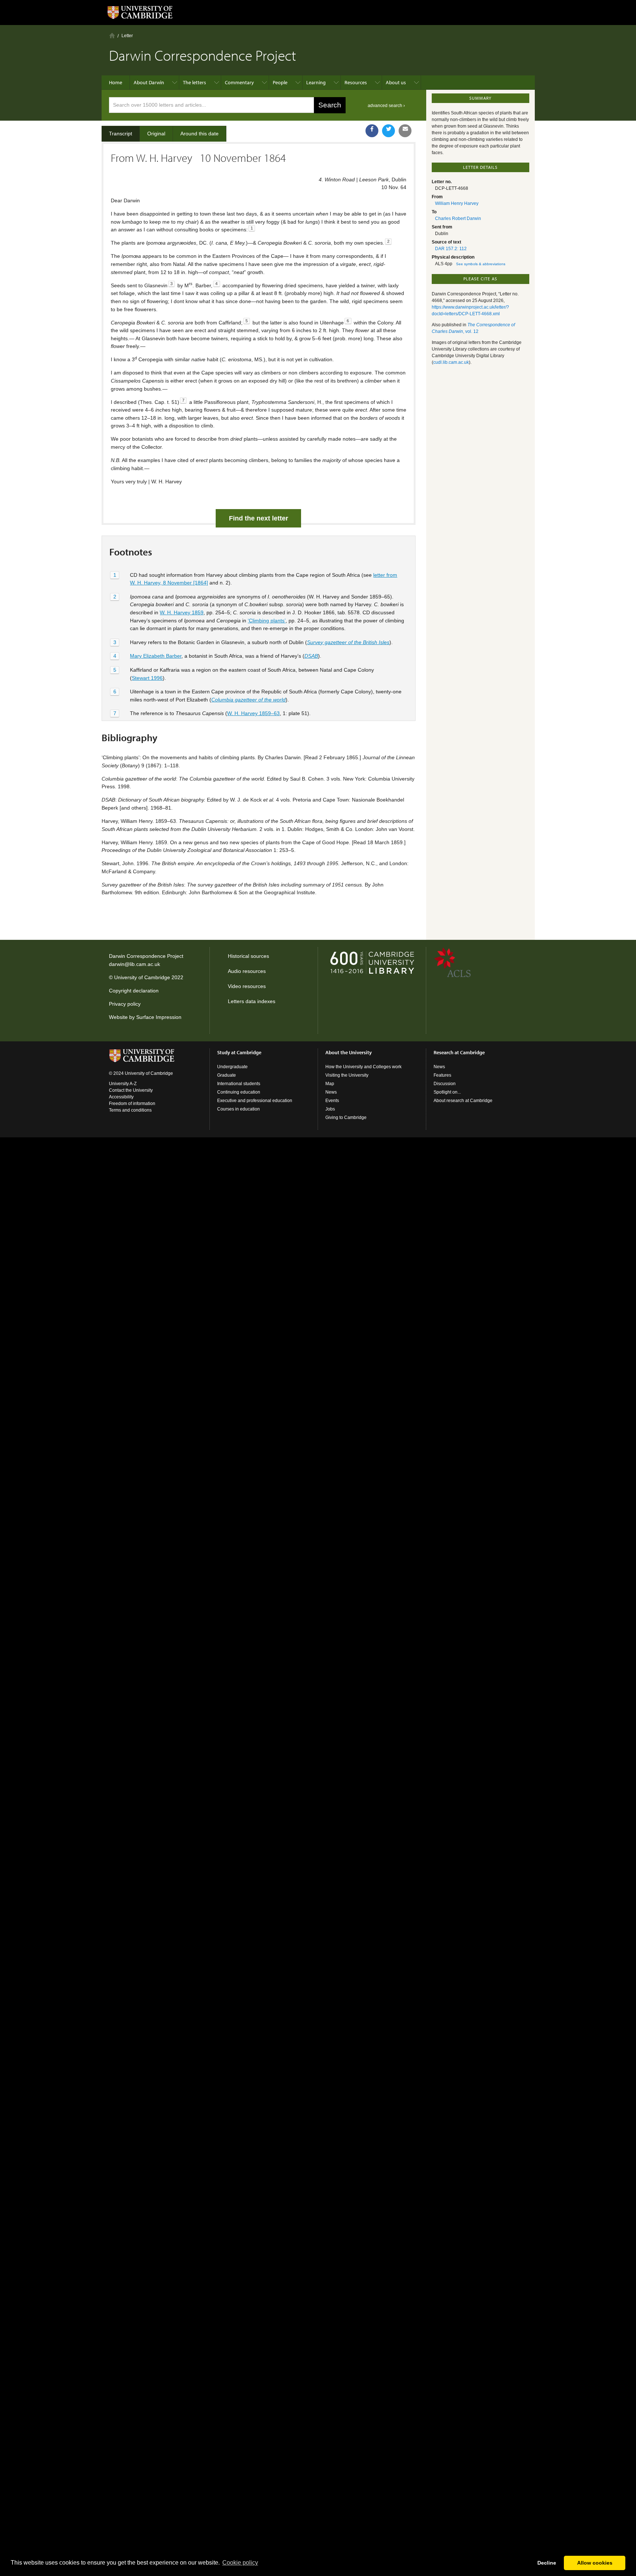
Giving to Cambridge (346, 1118)
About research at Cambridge (463, 1101)
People (280, 82)
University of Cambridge (142, 977)
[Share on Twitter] (388, 131)
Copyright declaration (134, 991)
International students (239, 1084)
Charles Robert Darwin (458, 218)
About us (396, 82)
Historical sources (248, 956)
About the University (349, 1052)
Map (330, 1084)
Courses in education (239, 1109)
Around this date (199, 134)
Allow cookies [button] (595, 2563)
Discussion (445, 1084)
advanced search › (386, 106)
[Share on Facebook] (372, 131)
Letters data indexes (252, 1001)
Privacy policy (125, 1004)
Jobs (330, 1109)
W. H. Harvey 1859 (182, 612)
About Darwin (149, 82)
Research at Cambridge (459, 1052)
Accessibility (121, 1097)
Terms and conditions (130, 1110)
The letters (195, 82)
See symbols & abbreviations (481, 264)
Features (442, 1075)
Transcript (121, 134)
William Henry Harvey (457, 203)
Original (156, 134)
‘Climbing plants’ (267, 621)
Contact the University (131, 1090)
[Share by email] (405, 131)
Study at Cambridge (239, 1052)
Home (112, 35)
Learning (316, 82)
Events (332, 1101)
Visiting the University (347, 1075)
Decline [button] (547, 2563)
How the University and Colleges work (363, 1067)
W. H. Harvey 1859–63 (253, 713)
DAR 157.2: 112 (451, 249)
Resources (356, 82)
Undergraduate (232, 1067)
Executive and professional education (255, 1101)
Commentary (239, 82)
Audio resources (247, 971)
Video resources (247, 986)
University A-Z (123, 1084)
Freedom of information (132, 1104)
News (331, 1092)
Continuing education (239, 1092)
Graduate (227, 1075)
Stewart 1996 (147, 678)
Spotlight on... (447, 1092)
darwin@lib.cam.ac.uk (135, 964)
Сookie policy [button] (240, 2563)
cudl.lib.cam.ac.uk (451, 362)
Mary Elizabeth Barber (156, 656)
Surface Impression (159, 1017)
